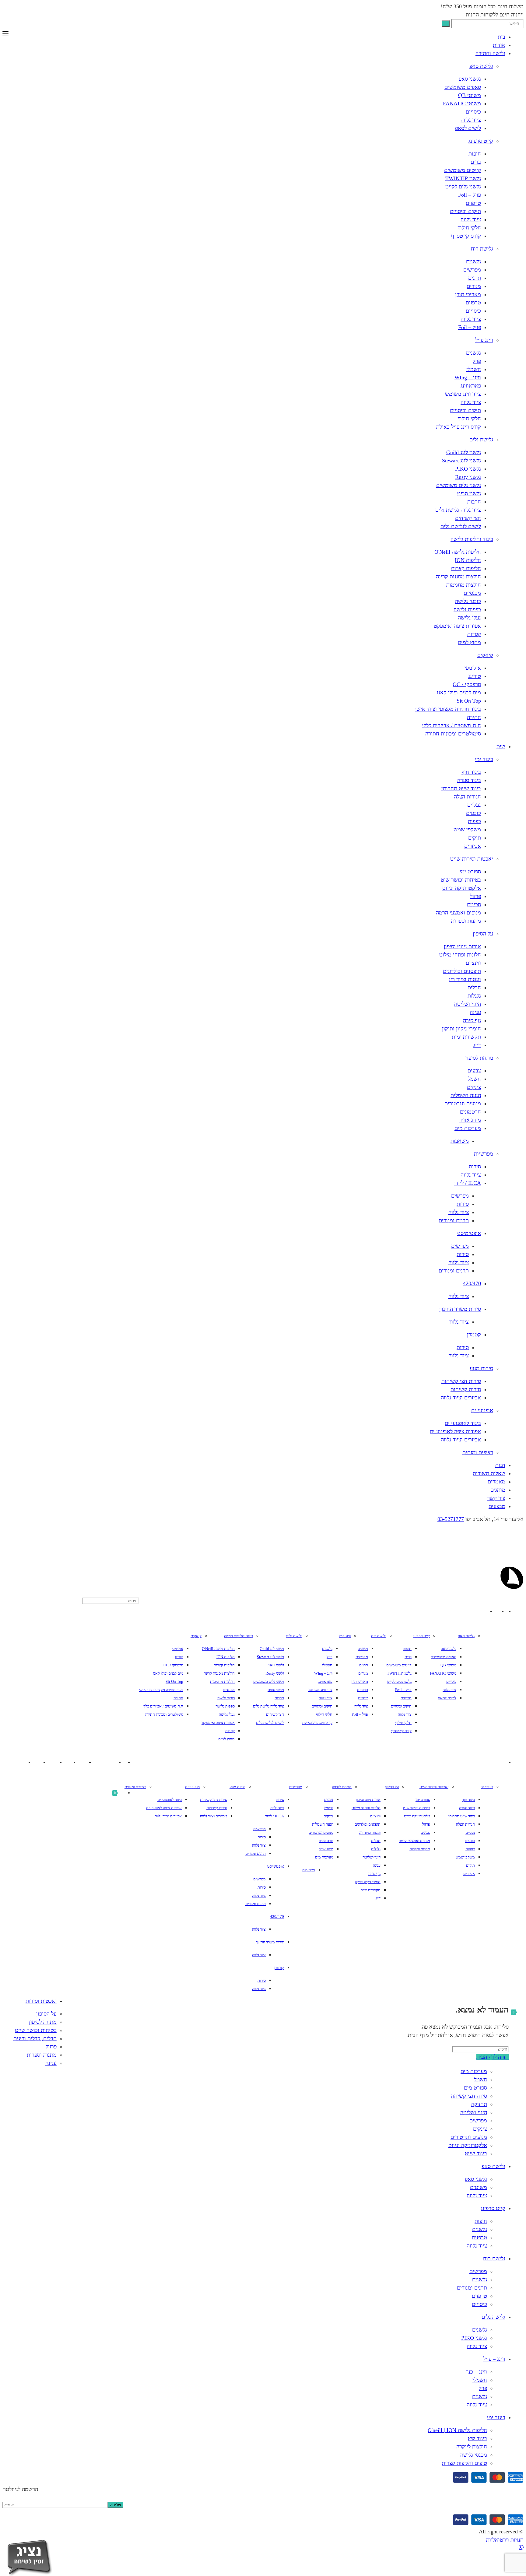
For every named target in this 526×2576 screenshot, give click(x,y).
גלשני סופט (469, 493)
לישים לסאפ (468, 128)
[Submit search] (446, 24)
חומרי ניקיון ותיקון (461, 1029)
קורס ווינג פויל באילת (459, 427)
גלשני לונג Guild (464, 452)
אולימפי (473, 668)
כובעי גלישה (468, 601)
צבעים (474, 1071)
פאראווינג (471, 386)
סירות (475, 1167)
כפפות (474, 821)
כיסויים (473, 112)
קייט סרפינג (481, 141)
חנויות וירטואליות (504, 2540)
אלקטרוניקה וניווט (462, 888)
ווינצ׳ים (473, 963)
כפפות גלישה (467, 609)
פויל (477, 361)
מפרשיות (484, 1154)
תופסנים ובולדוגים (462, 971)
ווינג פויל (484, 340)
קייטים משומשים (463, 170)
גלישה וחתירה (490, 53)
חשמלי (474, 369)
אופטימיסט (469, 1233)
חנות (500, 1465)
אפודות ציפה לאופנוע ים (455, 1431)
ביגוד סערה (469, 780)
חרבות (474, 502)
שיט (501, 746)
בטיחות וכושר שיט (461, 880)
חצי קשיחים (468, 518)
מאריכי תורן (468, 294)
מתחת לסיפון (479, 1058)
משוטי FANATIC (462, 104)
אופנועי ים (482, 1410)
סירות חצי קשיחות (461, 1381)
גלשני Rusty (468, 477)
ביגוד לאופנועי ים (463, 1423)
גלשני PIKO (468, 469)
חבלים (474, 988)
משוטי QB (470, 95)
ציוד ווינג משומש (463, 394)
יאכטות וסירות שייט (472, 859)
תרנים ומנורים (454, 1220)
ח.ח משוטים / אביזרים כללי (452, 725)
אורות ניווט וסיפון (462, 946)
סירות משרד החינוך (460, 1309)
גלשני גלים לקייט (463, 187)
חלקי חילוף (469, 228)
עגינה (475, 1012)
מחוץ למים (469, 642)
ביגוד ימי (484, 759)
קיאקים (485, 655)
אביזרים (473, 846)
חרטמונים (470, 1112)
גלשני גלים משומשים (459, 485)
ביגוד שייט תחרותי (461, 788)
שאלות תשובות (489, 1473)
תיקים (475, 838)
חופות (475, 154)
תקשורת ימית (466, 1037)
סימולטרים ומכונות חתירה (453, 734)
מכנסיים (472, 593)
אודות (499, 45)
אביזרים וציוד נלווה (461, 1398)
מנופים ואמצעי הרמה (458, 913)
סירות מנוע (481, 1368)
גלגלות (474, 996)
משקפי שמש (467, 830)
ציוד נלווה (471, 120)
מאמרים (496, 1482)
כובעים (473, 813)
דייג (477, 1045)
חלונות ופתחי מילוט (460, 955)
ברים (476, 162)
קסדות (474, 634)
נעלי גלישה (469, 618)
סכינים (474, 904)
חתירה (474, 717)
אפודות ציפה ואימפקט (457, 626)
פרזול (475, 896)
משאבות (460, 1141)
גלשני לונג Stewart (461, 461)
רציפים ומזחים (478, 1452)
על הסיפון (483, 934)
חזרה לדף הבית (493, 2057)
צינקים (474, 1087)
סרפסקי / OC (467, 684)
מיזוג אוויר (470, 1120)
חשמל (474, 1079)
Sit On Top (469, 701)
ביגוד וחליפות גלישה (472, 539)
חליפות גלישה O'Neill (458, 552)
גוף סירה (472, 1020)
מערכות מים (468, 1128)
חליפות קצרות (466, 568)
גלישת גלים (481, 440)
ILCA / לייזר (467, 1183)
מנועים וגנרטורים (463, 1104)
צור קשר (496, 1498)
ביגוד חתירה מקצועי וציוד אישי (448, 709)
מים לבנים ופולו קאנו (459, 693)
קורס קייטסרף (466, 236)
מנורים (474, 286)
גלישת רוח (482, 249)
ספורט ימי (470, 872)
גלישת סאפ (481, 66)
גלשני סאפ (470, 79)
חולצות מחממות (464, 585)
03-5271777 (451, 1519)
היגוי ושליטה (468, 1004)
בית (501, 37)
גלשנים (473, 261)
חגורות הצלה (467, 797)
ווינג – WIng (468, 377)
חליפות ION (468, 560)
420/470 (472, 1283)
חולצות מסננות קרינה (458, 577)
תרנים (475, 278)
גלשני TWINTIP (463, 178)
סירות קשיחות (466, 1389)
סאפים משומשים (463, 87)
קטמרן (474, 1335)
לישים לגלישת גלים (461, 526)
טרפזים (473, 203)
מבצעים (497, 1506)
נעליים (474, 805)
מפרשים (472, 270)
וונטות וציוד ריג (465, 979)
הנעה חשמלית (466, 1095)
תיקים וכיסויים (465, 211)
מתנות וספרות (466, 921)
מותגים (498, 1490)
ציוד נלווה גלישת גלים (458, 510)
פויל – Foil (470, 195)
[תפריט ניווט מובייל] (5, 34)
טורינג (475, 676)
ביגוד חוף (471, 772)
